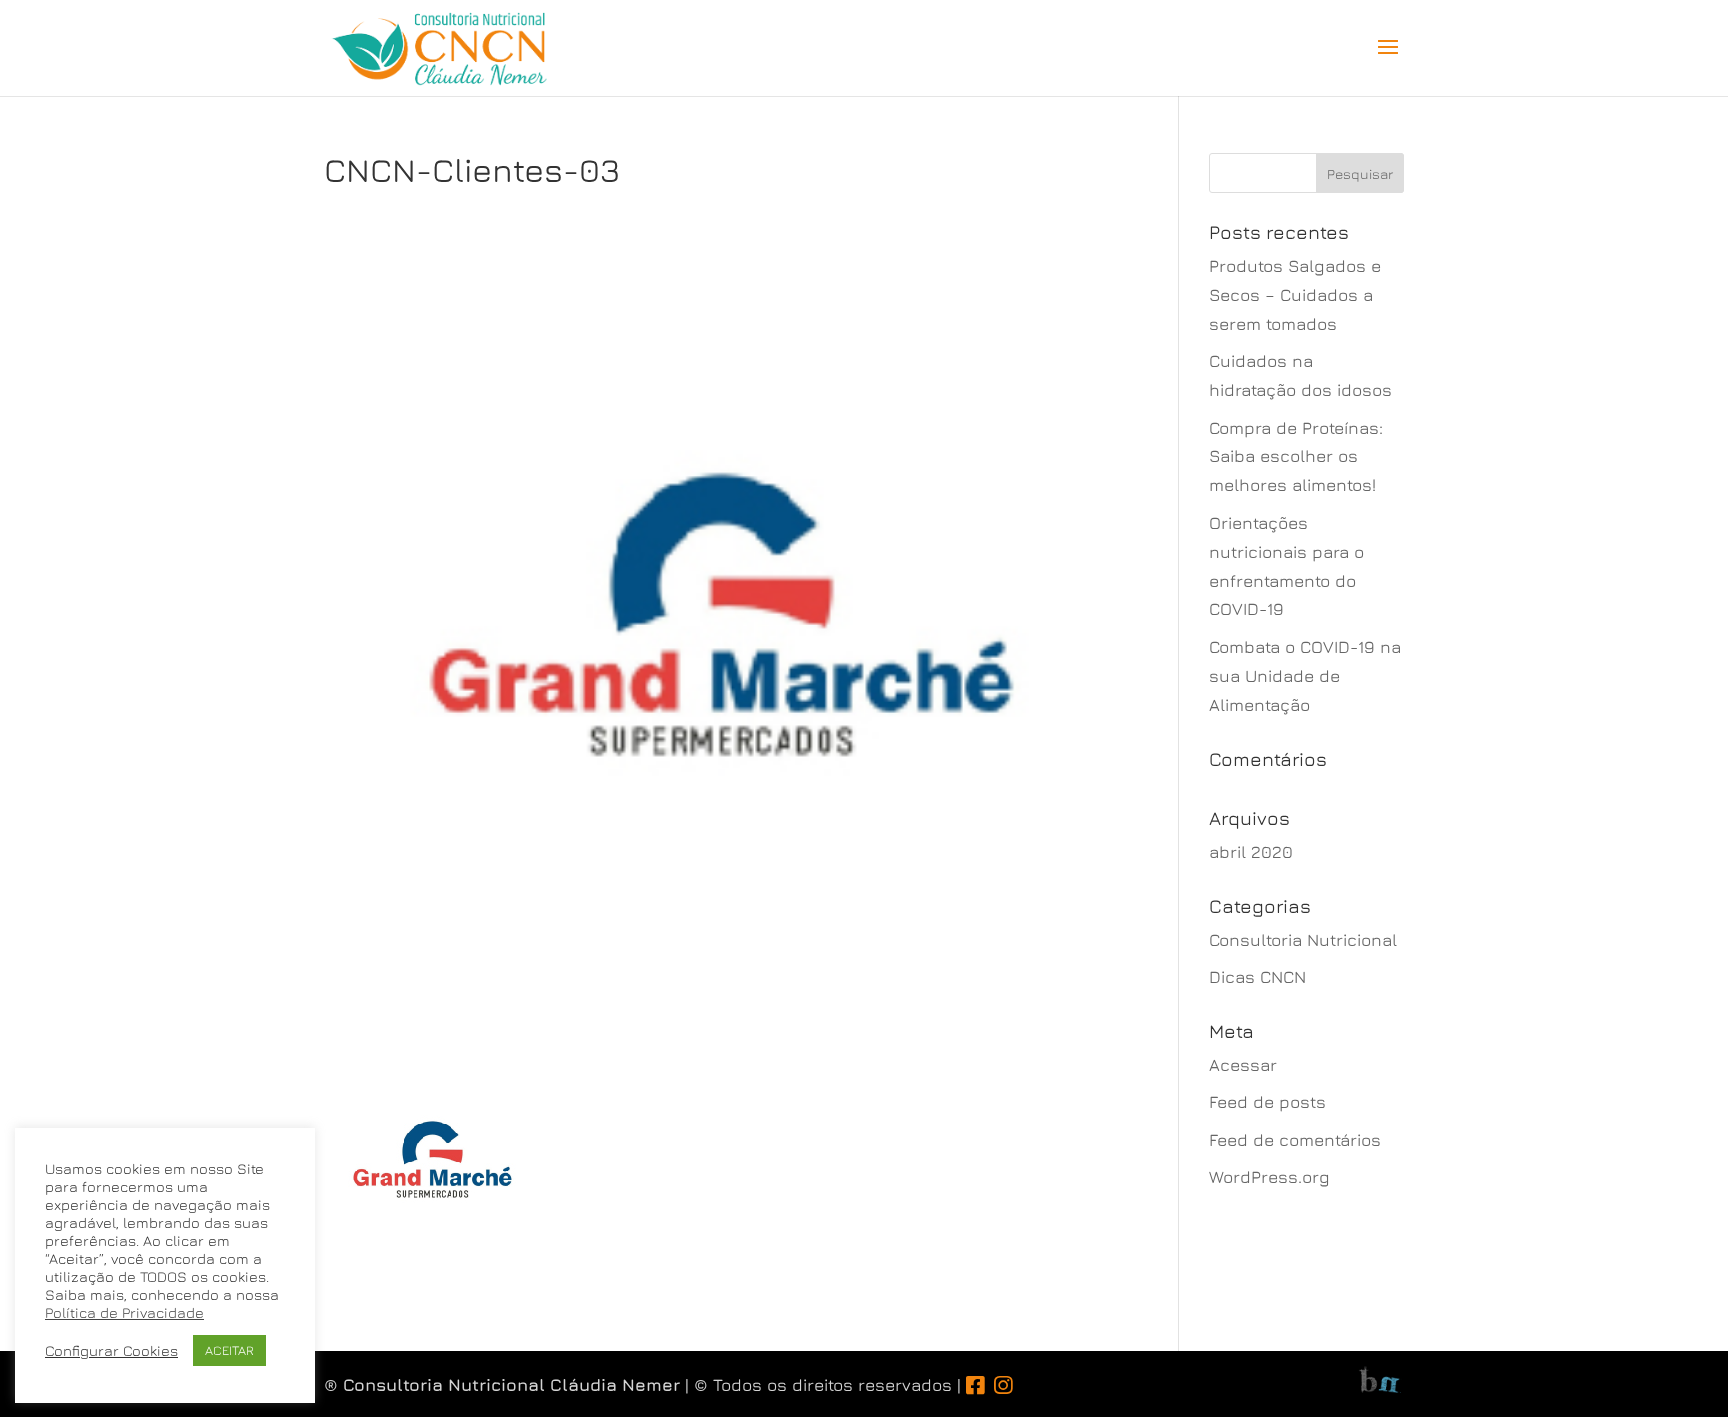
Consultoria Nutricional (1303, 940)
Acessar (1243, 1065)
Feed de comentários (1295, 1140)
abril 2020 (1251, 852)
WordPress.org (1269, 1177)
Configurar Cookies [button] (111, 1350)
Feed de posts (1267, 1102)
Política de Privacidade (124, 1312)
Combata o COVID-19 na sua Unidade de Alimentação (1305, 676)
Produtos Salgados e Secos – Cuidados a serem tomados (1295, 295)
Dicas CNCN (1257, 977)
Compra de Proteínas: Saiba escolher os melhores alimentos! (1296, 457)
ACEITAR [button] (229, 1350)
